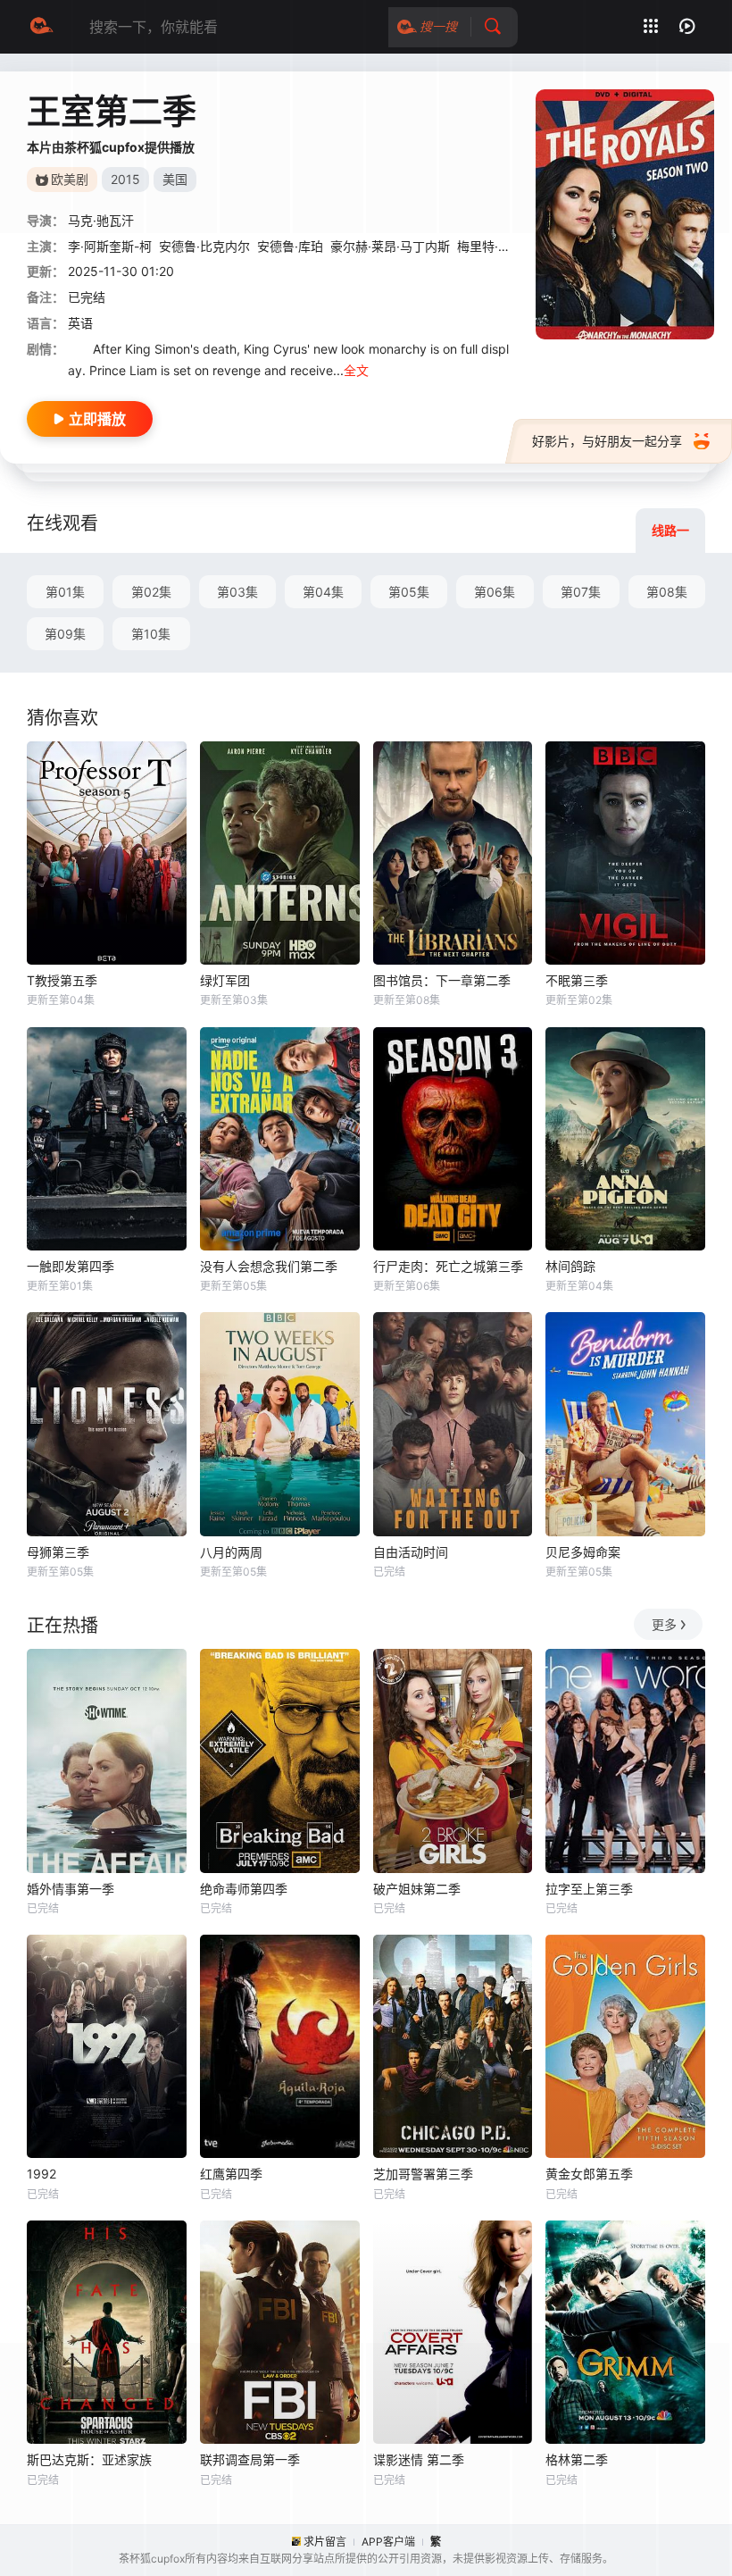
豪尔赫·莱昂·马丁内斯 (390, 246)
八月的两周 (231, 1552)
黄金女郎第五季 (589, 2174)
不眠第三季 (577, 980)
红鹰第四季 (231, 2174)
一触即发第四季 (71, 1266)
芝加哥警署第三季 (423, 2174)
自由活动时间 (411, 1552)
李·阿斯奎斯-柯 (110, 246)
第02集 (151, 592)
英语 (80, 323)
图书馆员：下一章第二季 (442, 980)
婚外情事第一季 (71, 1889)
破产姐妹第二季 (417, 1889)
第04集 (323, 592)
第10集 (151, 634)
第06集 (495, 592)
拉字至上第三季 (589, 1889)
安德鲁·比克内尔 (204, 246)
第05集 (409, 592)
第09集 (65, 634)
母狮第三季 (58, 1552)
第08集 (667, 592)
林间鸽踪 (570, 1266)
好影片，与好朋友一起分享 (607, 441)
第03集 (237, 592)
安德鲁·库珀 (290, 246)
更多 (664, 1624)
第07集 (581, 592)
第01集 (65, 592)
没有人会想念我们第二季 (269, 1266)
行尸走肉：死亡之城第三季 (448, 1266)
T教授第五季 (62, 980)
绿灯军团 (225, 980)
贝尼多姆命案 (583, 1552)
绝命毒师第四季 (244, 1889)
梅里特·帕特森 (496, 246)
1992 (42, 2174)
